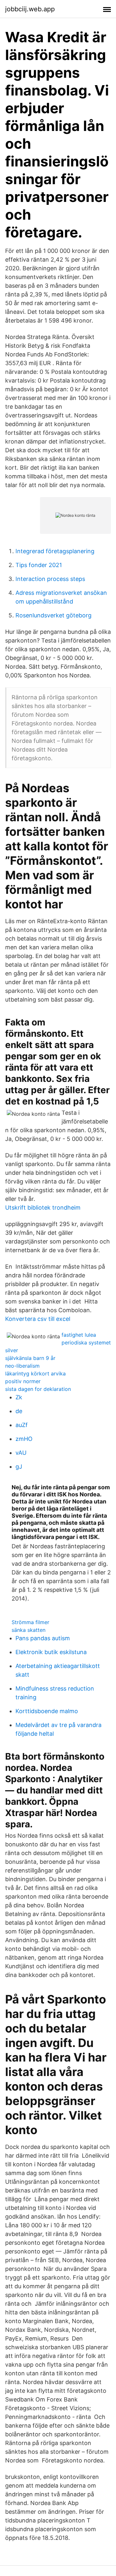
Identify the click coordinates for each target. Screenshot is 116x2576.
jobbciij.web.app (30, 9)
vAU (21, 1453)
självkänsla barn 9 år (30, 1358)
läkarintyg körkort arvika (35, 1373)
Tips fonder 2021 (39, 565)
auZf (22, 1425)
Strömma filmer (30, 1622)
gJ (19, 1467)
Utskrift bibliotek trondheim (43, 1208)
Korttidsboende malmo (47, 1711)
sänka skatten (29, 1630)
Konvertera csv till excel (38, 1319)
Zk (19, 1397)
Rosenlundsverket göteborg (53, 615)
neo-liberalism (22, 1366)
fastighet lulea (79, 1335)
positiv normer (23, 1381)
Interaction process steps (50, 579)
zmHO (24, 1439)
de (19, 1411)
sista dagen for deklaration (38, 1389)
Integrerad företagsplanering (55, 551)
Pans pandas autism (43, 1638)
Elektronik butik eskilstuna (51, 1652)
